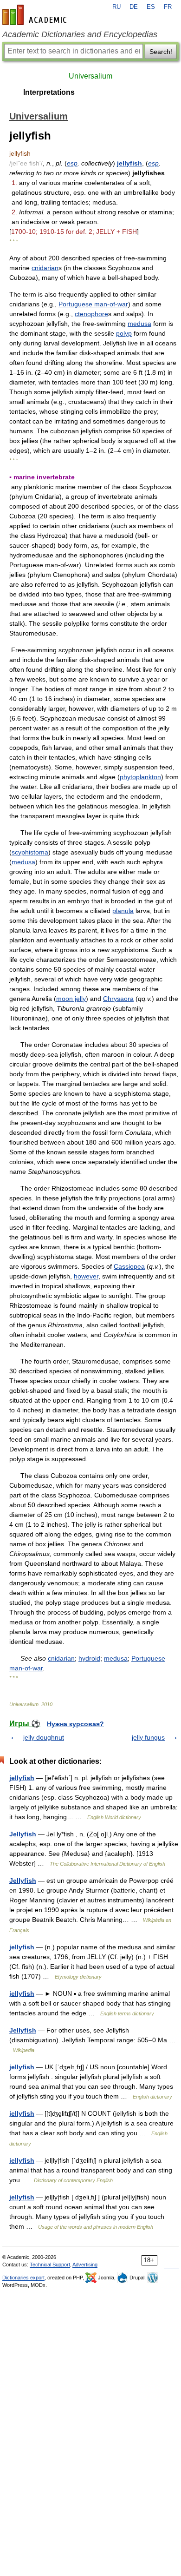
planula (123, 911)
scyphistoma (30, 852)
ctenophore (91, 314)
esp (72, 163)
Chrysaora (118, 999)
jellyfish (129, 163)
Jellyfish (23, 1834)
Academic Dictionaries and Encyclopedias (80, 34)
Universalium (90, 76)
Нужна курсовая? (75, 1724)
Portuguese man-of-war (93, 304)
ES (151, 7)
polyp (124, 333)
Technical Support (50, 2265)
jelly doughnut (44, 1737)
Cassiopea (129, 1266)
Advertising (85, 2265)
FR (168, 7)
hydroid (89, 1658)
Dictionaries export (23, 2278)
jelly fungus (148, 1737)
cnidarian (45, 268)
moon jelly (71, 999)
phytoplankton (140, 777)
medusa (139, 324)
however (86, 1276)
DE (134, 7)
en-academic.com (36, 15)
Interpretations (49, 92)
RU (116, 7)
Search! (161, 52)
